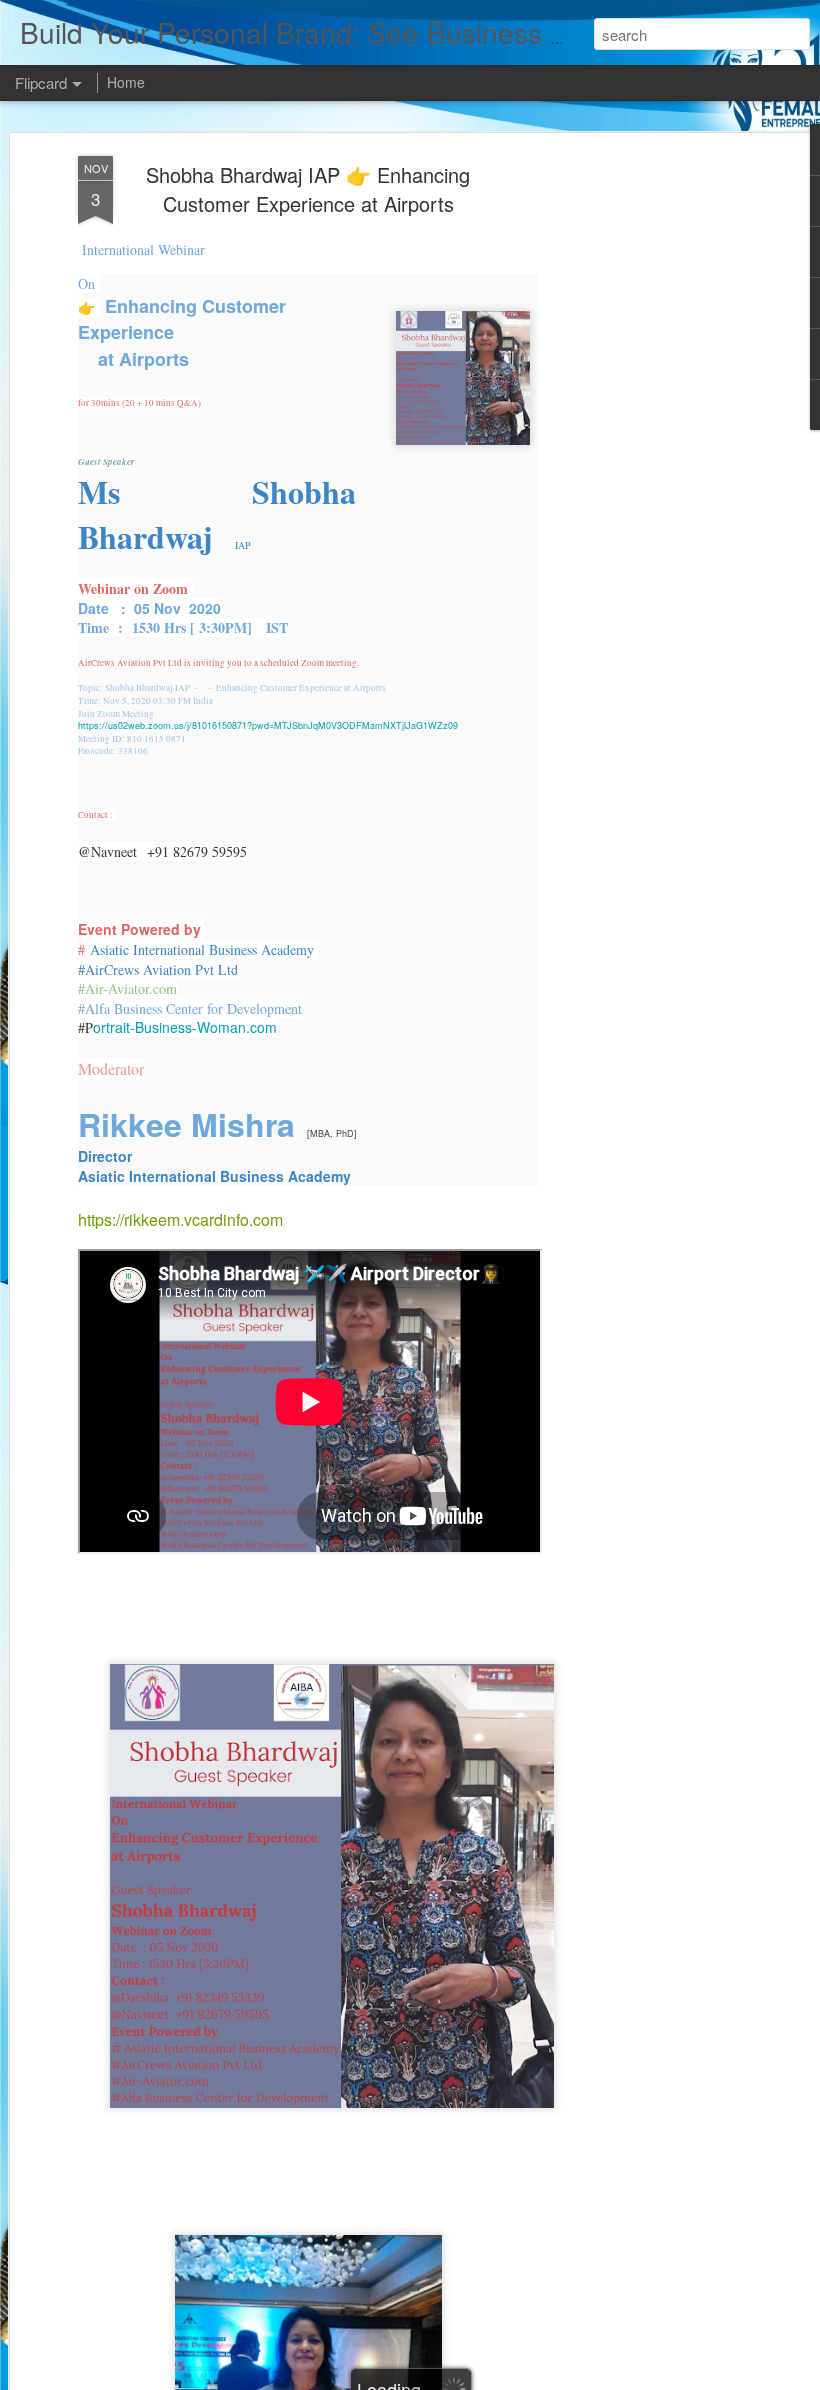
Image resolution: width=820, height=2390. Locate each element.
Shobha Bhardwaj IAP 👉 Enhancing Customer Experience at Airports (308, 189)
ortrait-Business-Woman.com (185, 1027)
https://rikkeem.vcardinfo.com (180, 1219)
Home (126, 82)
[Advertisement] (648, 471)
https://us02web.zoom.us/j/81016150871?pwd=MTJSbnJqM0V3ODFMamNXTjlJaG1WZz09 (268, 725)
